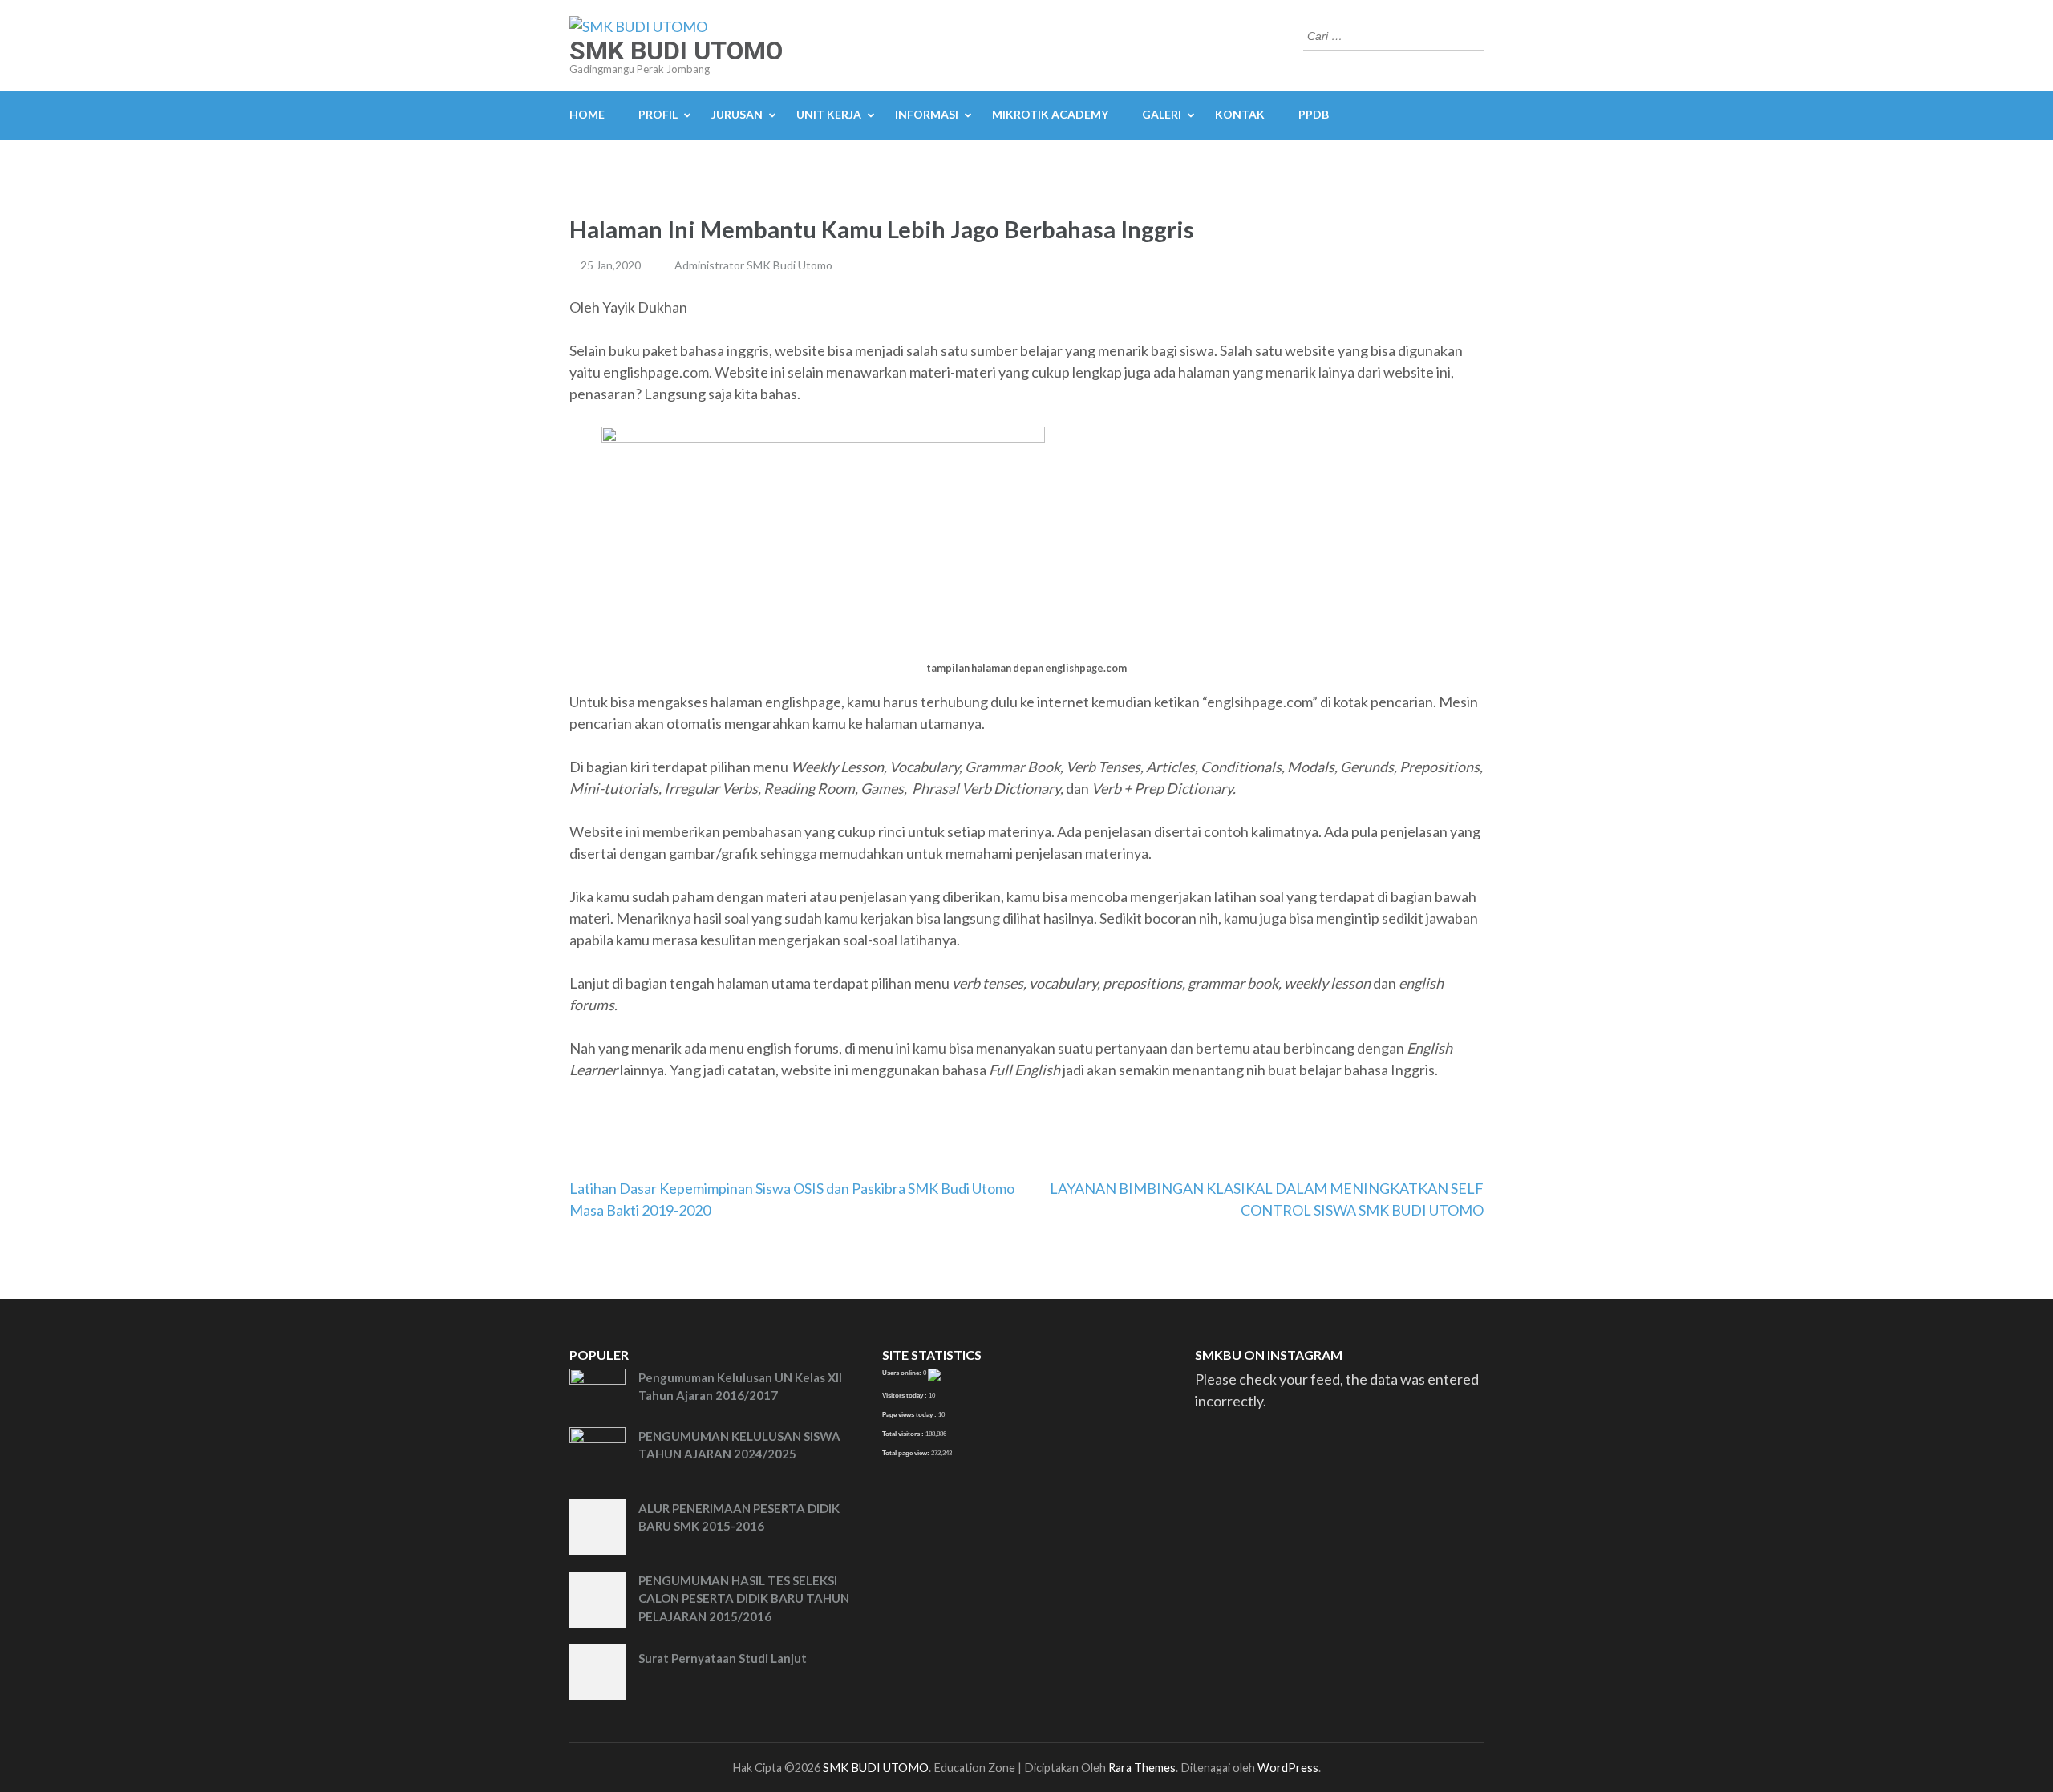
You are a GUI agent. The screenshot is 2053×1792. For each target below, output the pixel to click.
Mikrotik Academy (1050, 114)
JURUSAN (737, 114)
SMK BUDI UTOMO (676, 51)
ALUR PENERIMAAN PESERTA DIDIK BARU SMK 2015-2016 (739, 1517)
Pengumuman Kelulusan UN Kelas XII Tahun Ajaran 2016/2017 (740, 1387)
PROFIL (658, 114)
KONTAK (1240, 114)
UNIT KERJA (829, 114)
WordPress (1288, 1768)
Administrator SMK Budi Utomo (753, 265)
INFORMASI (927, 114)
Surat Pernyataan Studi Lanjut (723, 1658)
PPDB (1314, 114)
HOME (587, 114)
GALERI (1162, 114)
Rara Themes (1142, 1768)
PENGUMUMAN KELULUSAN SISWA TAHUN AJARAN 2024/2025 (739, 1445)
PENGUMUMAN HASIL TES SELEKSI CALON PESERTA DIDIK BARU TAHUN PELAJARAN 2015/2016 (744, 1598)
